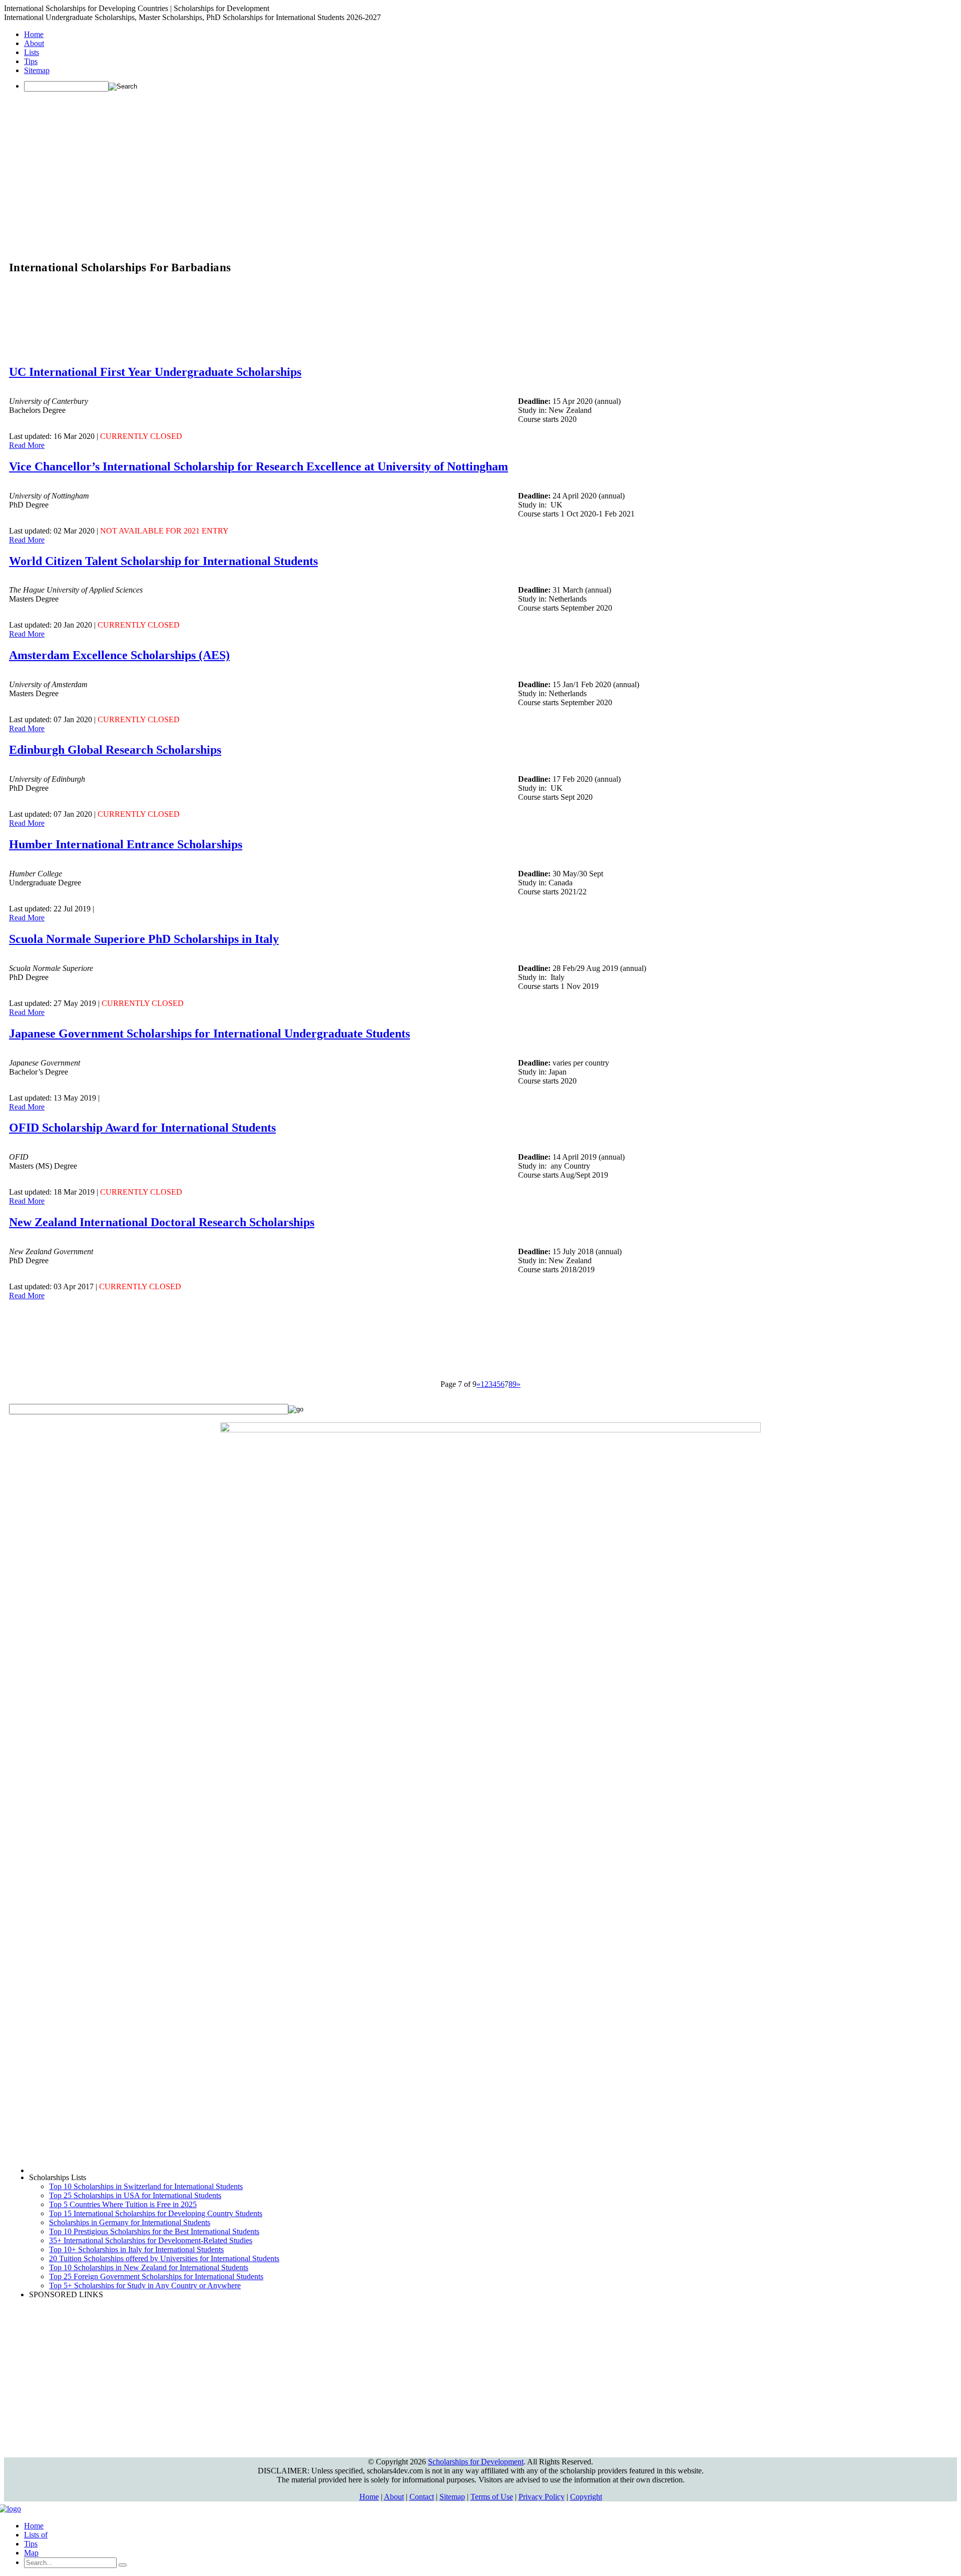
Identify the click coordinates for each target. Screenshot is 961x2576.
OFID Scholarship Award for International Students (142, 1128)
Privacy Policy (542, 2497)
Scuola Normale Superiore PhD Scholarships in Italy (144, 939)
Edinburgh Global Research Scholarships (115, 750)
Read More (27, 445)
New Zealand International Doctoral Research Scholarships (162, 1222)
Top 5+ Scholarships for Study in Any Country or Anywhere (145, 2285)
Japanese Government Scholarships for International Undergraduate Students (209, 1034)
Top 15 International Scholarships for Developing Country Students (156, 2213)
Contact (422, 2497)
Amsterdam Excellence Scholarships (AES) (119, 655)
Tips (31, 61)
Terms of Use (492, 2497)
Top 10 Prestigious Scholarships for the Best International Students (154, 2231)
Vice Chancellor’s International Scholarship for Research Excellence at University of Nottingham (259, 466)
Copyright (586, 2497)
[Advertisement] (480, 170)
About (34, 43)
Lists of (36, 2535)
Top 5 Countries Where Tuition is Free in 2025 (123, 2204)
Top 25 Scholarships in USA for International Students (135, 2195)
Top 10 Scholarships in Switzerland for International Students (146, 2186)
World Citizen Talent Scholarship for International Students (163, 561)
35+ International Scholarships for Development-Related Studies (151, 2240)
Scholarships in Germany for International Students (130, 2222)
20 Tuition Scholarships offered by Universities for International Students (164, 2258)
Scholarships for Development (476, 2462)
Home (34, 34)
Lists (32, 52)
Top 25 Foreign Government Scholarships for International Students (156, 2276)
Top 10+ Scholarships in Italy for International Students (136, 2249)
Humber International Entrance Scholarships (126, 844)
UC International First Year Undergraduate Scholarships (155, 372)
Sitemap (37, 70)
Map (31, 2553)
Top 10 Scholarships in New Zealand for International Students (149, 2267)
